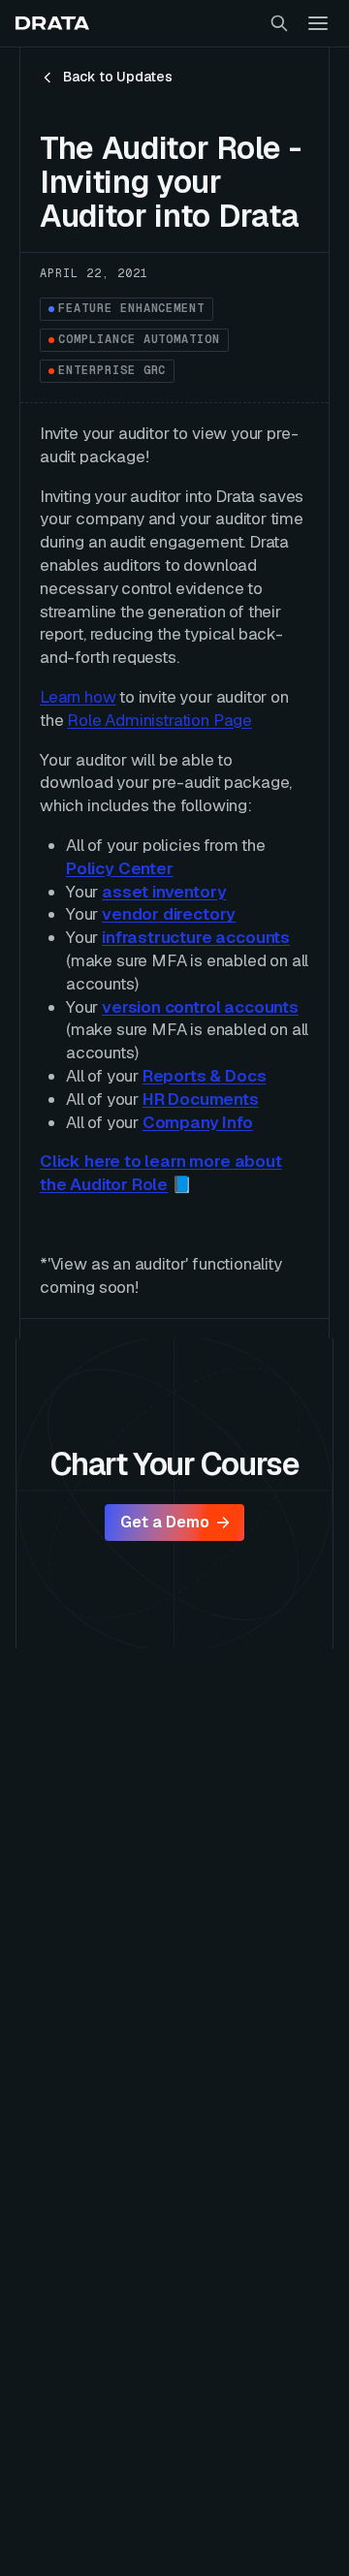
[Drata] (52, 23)
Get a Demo (165, 1522)
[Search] (279, 23)
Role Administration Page (159, 720)
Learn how (78, 697)
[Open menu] (318, 23)
